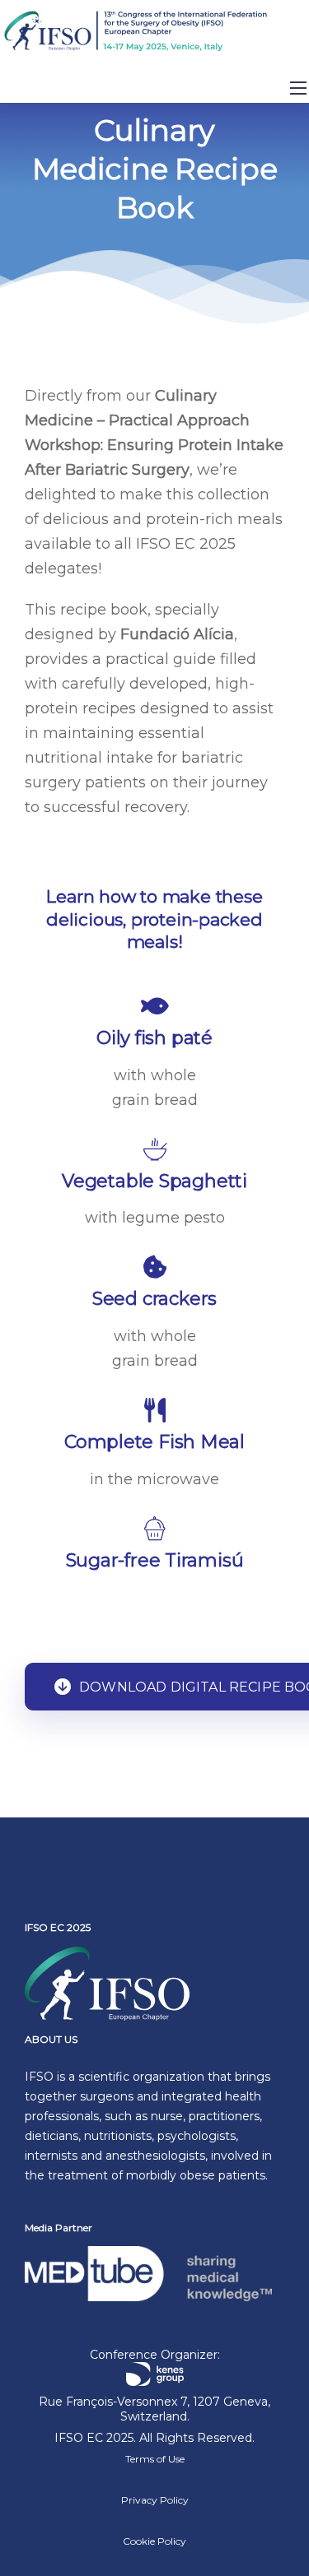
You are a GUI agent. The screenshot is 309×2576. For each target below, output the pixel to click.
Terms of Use (155, 2459)
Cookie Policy (154, 2541)
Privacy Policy (155, 2500)
